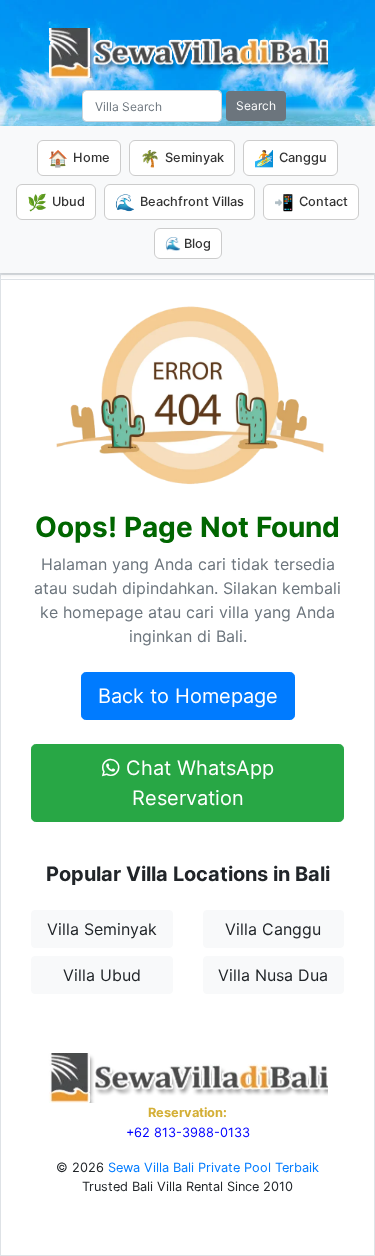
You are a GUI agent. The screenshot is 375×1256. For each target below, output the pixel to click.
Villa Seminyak (102, 929)
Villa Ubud (102, 975)
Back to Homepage (188, 696)
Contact (311, 202)
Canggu (290, 158)
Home (79, 158)
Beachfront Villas (179, 202)
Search (256, 105)
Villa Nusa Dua (273, 975)
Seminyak (182, 158)
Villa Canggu (273, 929)
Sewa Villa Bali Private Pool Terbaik (213, 1167)
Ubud (56, 202)
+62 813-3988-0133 (188, 1132)
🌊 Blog (188, 243)
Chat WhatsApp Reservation (197, 783)
